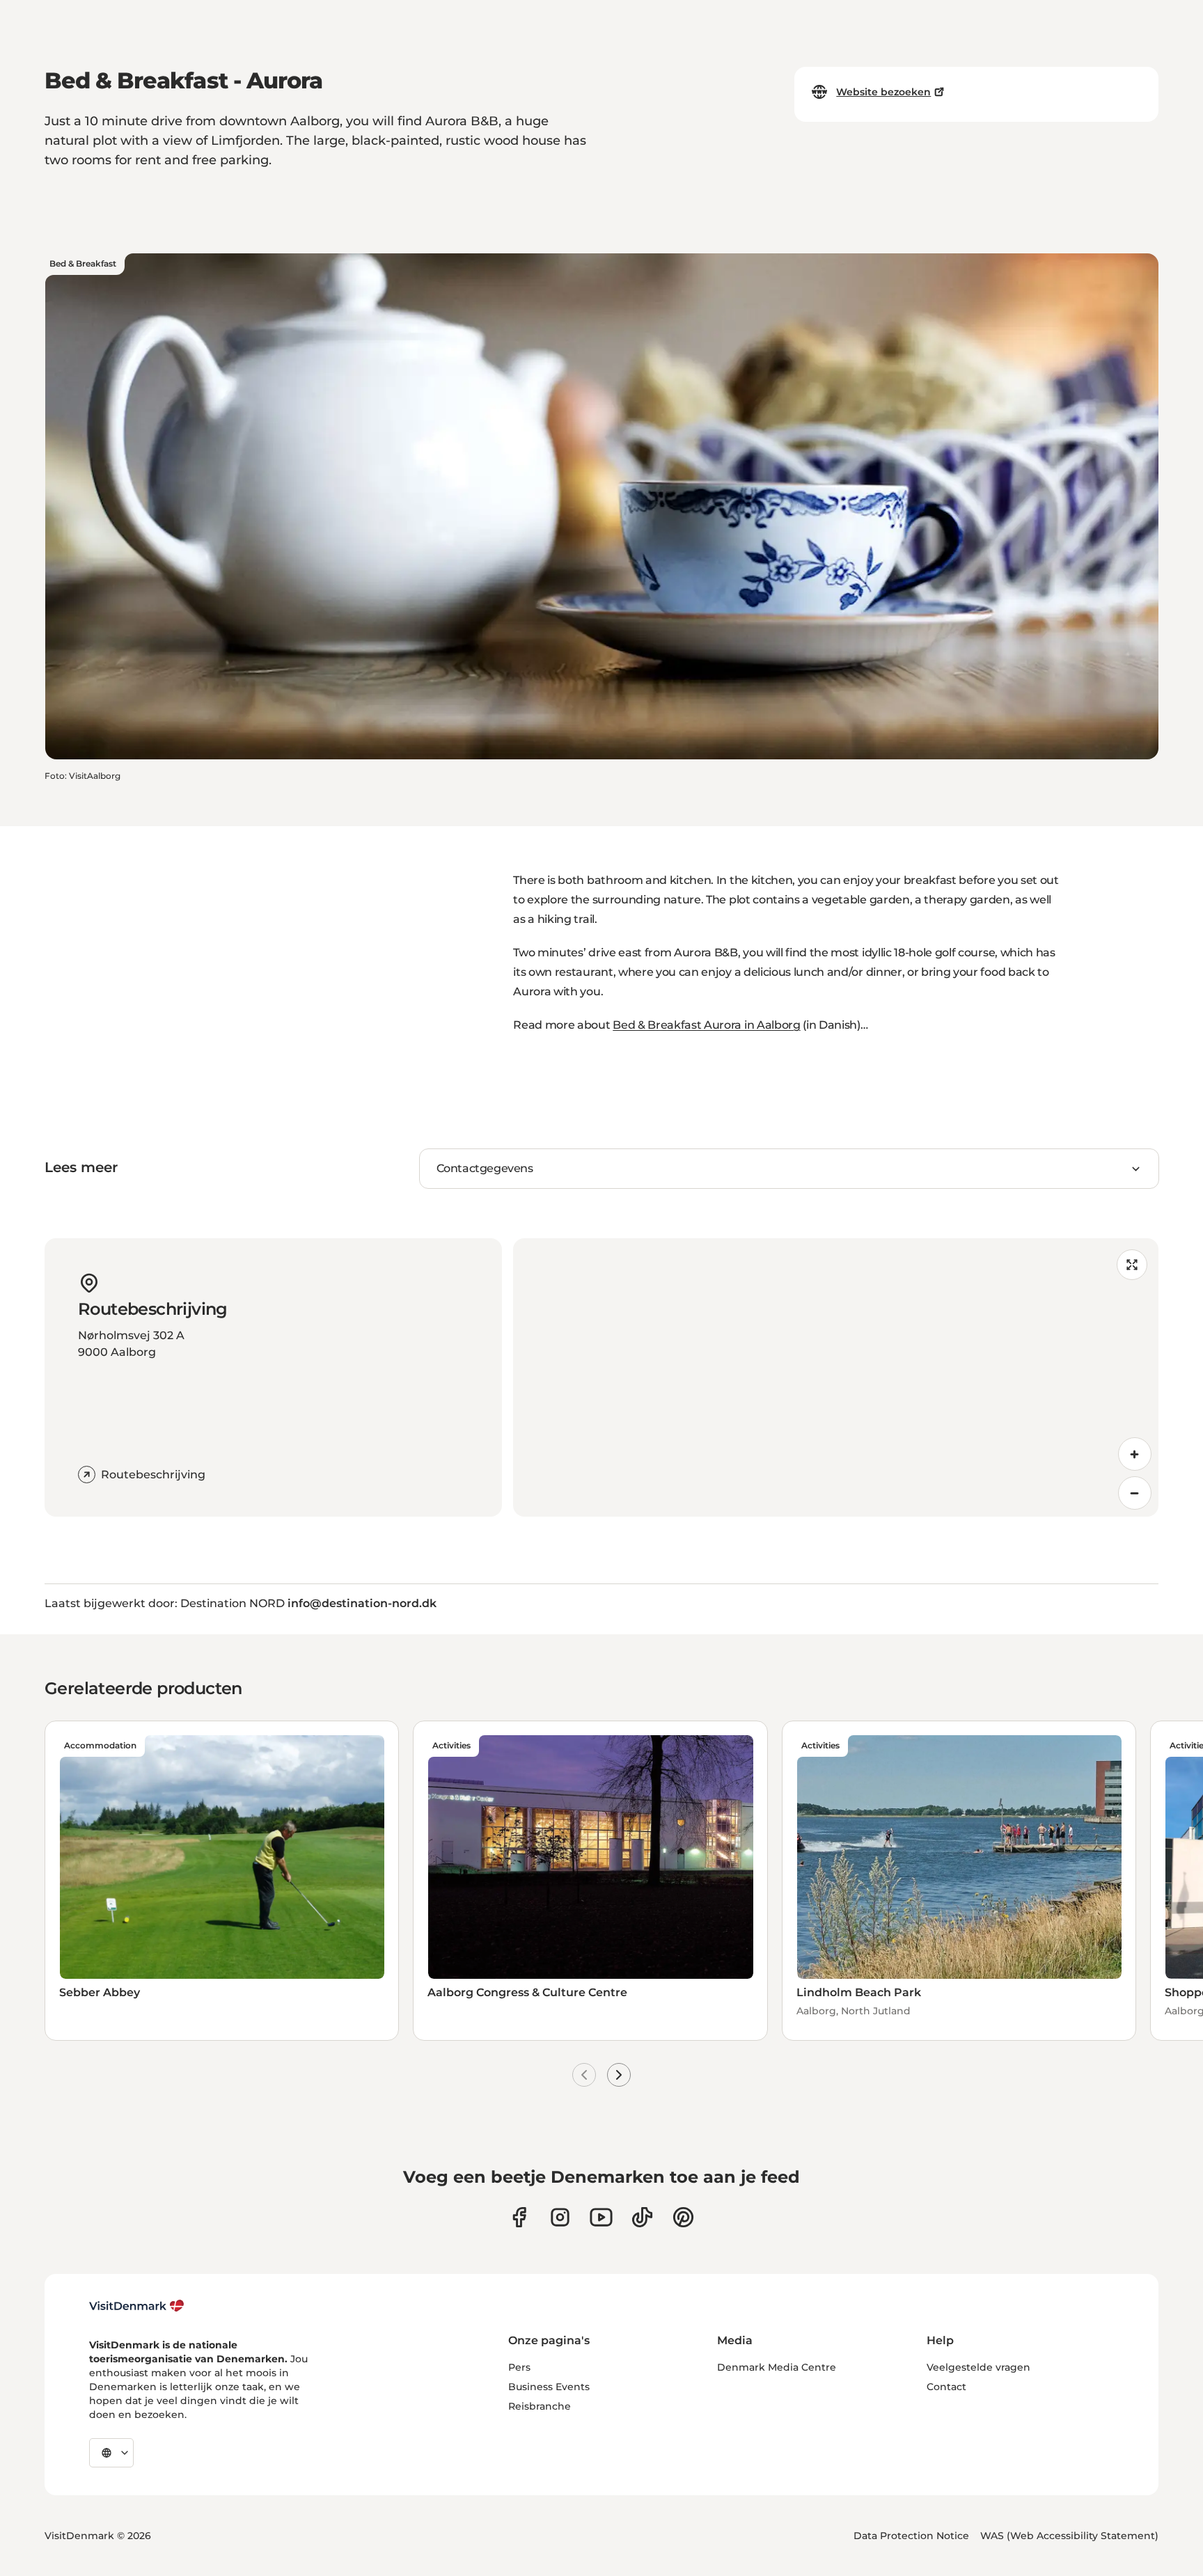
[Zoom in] (1135, 1454)
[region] (836, 1377)
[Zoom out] (1135, 1493)
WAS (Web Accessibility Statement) (1069, 2536)
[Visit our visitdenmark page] (601, 2217)
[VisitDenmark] (137, 2306)
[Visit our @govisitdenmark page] (642, 2217)
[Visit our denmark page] (519, 2217)
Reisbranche (540, 2406)
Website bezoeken (883, 92)
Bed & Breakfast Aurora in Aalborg (706, 1025)
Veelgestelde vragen (978, 2367)
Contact (946, 2387)
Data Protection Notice (911, 2536)
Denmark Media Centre (777, 2367)
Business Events (549, 2387)
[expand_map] (1132, 1265)
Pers (519, 2367)
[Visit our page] (560, 2217)
